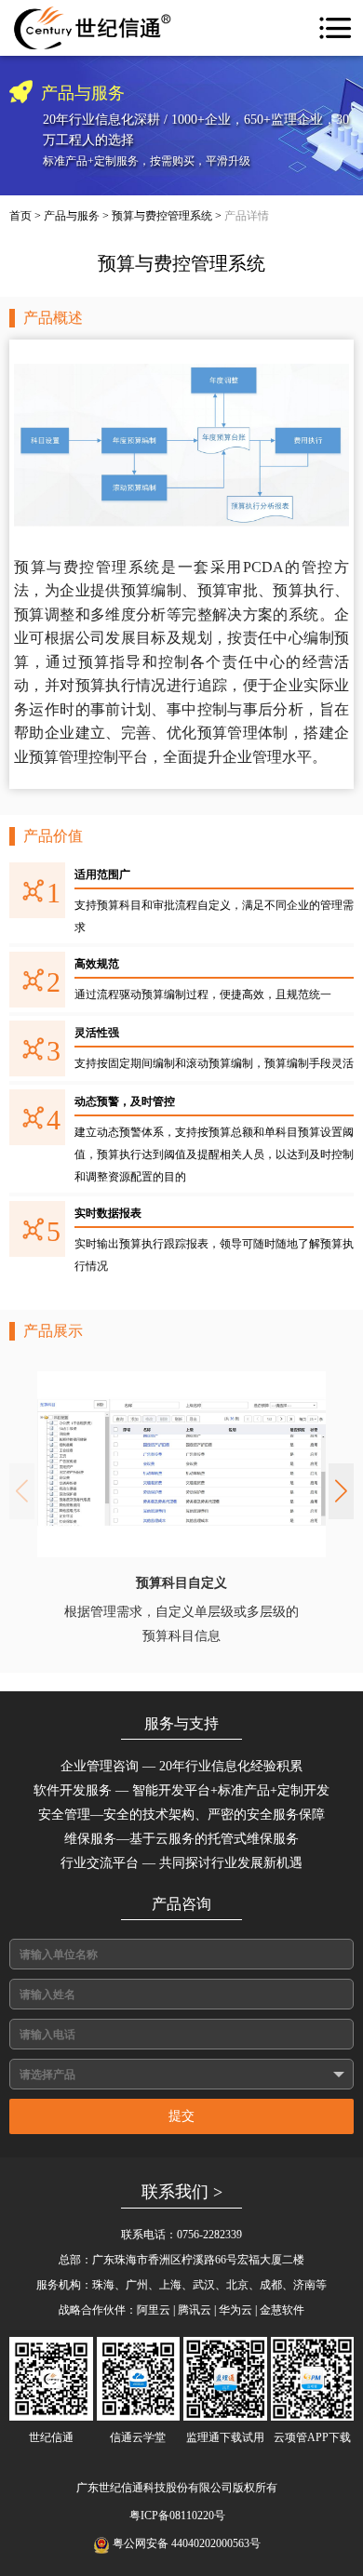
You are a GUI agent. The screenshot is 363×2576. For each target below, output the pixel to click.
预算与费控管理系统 (162, 216)
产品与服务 (72, 216)
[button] (341, 1491)
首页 (20, 216)
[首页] (93, 28)
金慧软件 (282, 2310)
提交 (181, 2116)
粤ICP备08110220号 (177, 2516)
